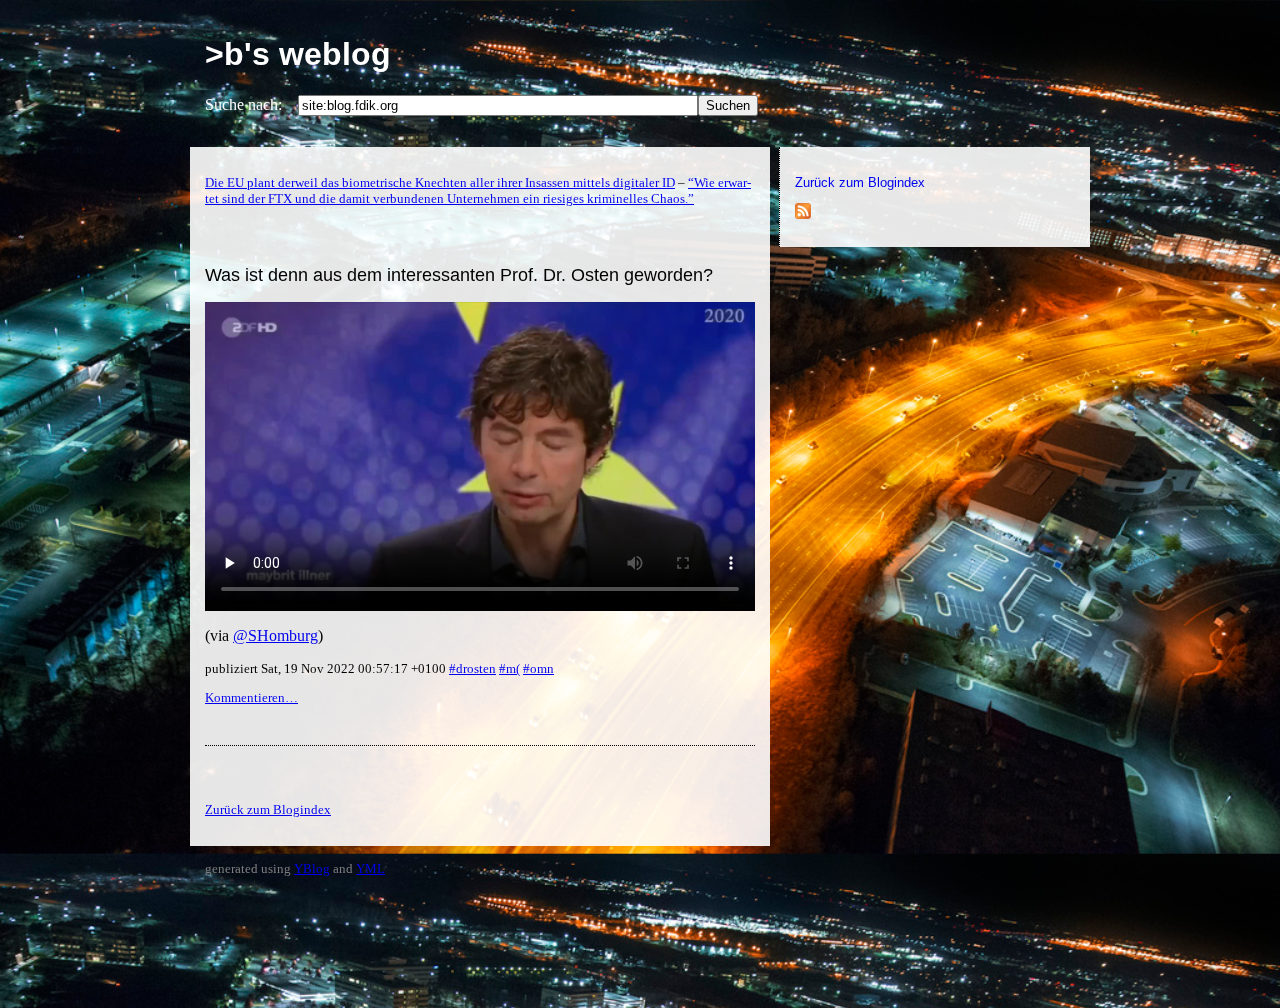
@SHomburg (275, 635)
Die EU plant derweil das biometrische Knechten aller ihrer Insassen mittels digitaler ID (440, 182)
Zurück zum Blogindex (860, 182)
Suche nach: (243, 104)
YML (370, 868)
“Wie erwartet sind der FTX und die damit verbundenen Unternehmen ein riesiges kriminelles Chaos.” (478, 190)
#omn (538, 668)
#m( (509, 668)
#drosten (472, 668)
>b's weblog (298, 54)
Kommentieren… (251, 697)
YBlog (312, 868)
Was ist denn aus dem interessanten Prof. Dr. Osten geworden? (459, 275)
